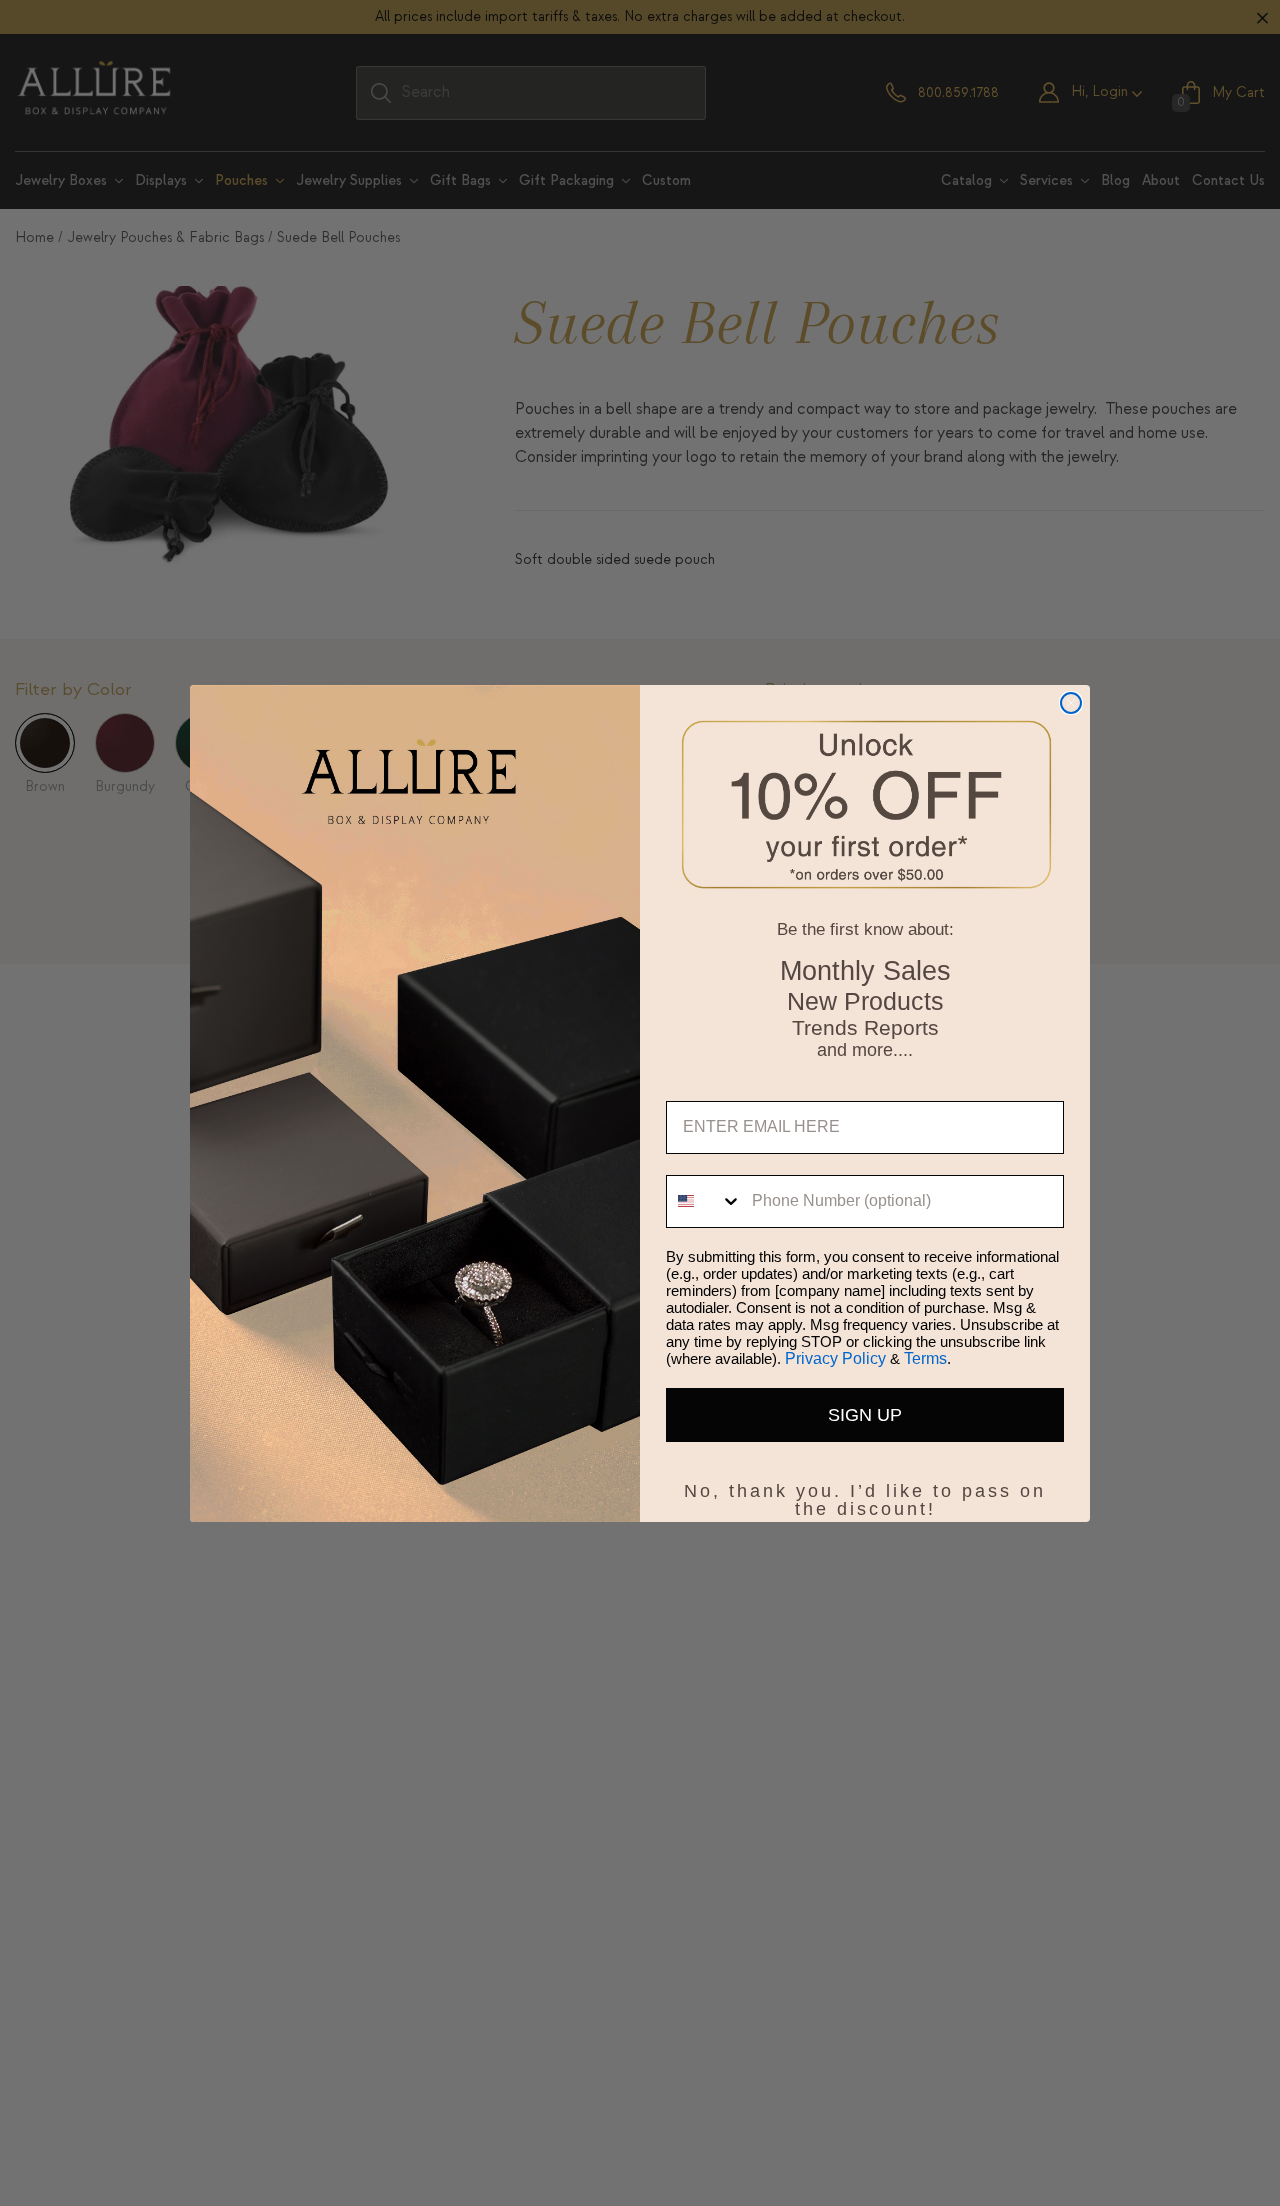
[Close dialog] (1071, 703)
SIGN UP (865, 1415)
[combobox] (704, 1201)
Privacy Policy (835, 1358)
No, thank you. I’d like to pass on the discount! (865, 1487)
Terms (925, 1358)
